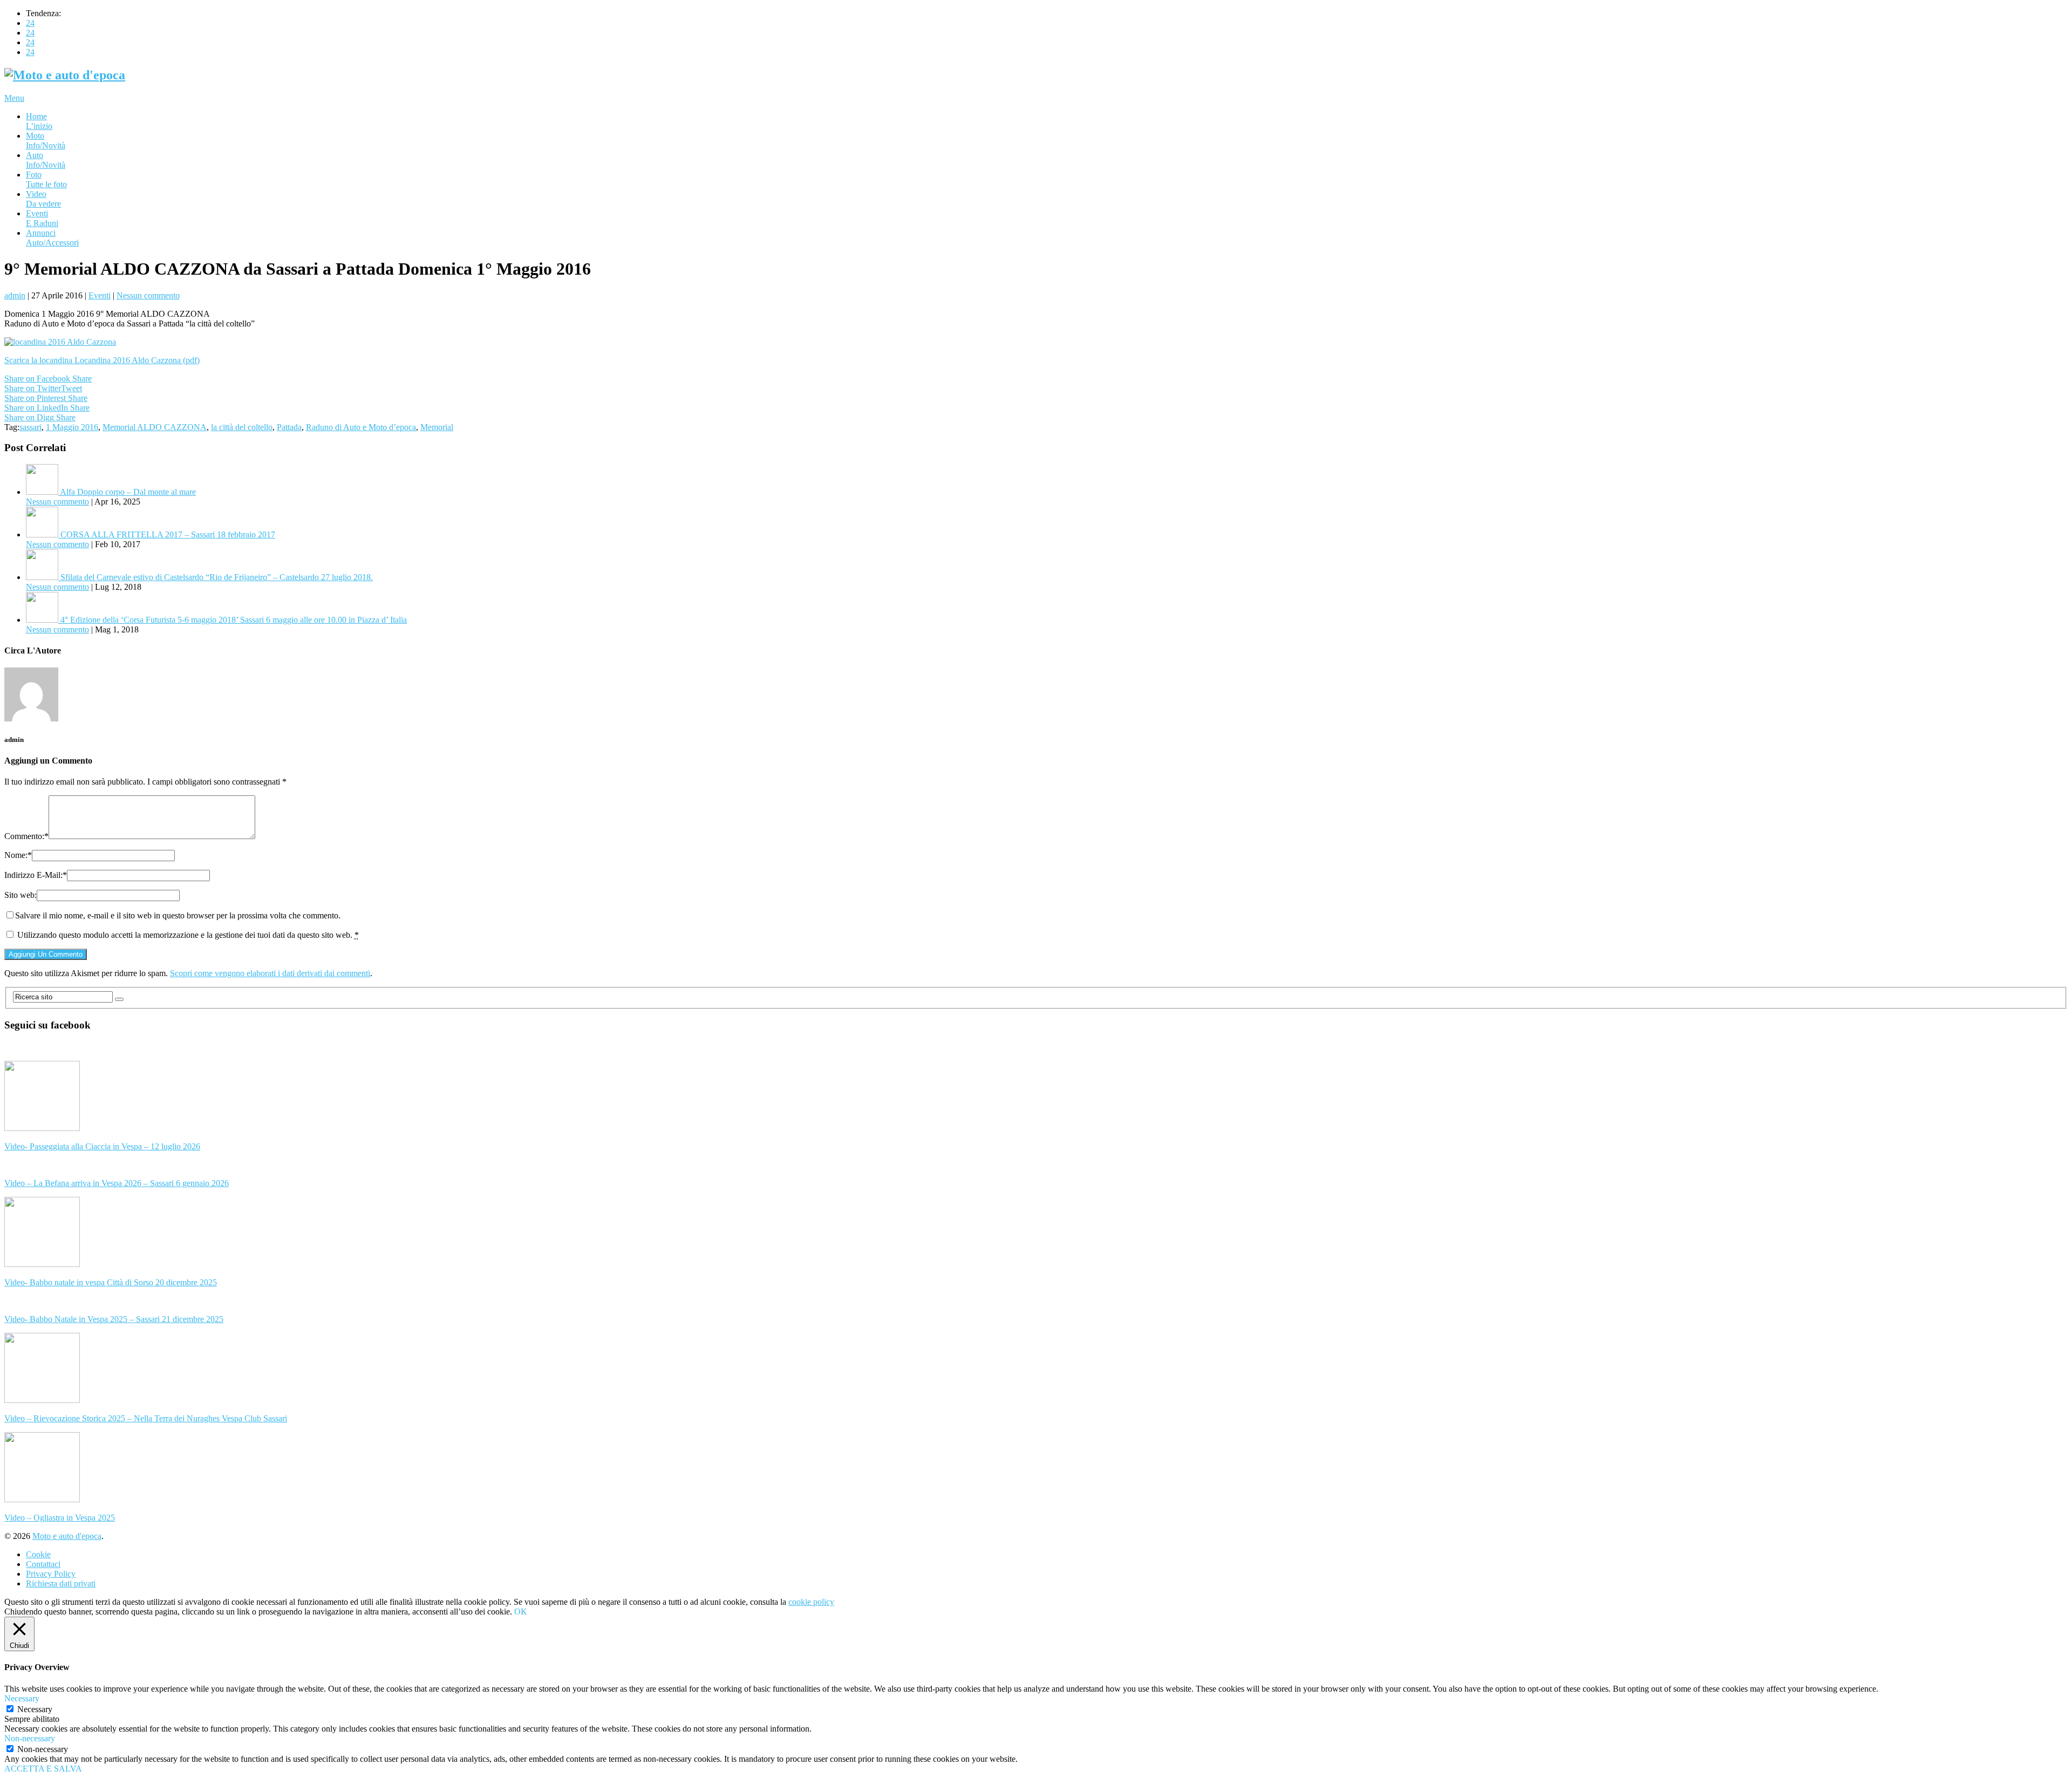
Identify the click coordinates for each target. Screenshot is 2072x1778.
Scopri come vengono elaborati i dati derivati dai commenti (270, 973)
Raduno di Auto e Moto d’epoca (361, 427)
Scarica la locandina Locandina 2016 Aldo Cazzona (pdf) (102, 360)
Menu (14, 98)
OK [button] (521, 1612)
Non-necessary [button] (30, 1738)
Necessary (35, 1709)
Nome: (18, 855)
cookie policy (811, 1602)
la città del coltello (242, 427)
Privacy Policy (51, 1574)
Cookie (38, 1554)
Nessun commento (148, 295)
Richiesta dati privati (61, 1583)
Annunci (52, 238)
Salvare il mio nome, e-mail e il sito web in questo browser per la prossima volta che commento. (178, 915)
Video (43, 199)
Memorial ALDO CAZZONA (155, 427)
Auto (46, 160)
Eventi (42, 218)
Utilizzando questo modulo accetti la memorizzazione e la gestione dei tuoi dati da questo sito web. (188, 935)
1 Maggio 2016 (72, 427)
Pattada (289, 427)
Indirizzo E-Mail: (36, 875)
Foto (46, 179)
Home (39, 121)
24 (30, 23)
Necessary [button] (22, 1698)
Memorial (437, 427)
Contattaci (43, 1564)
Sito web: (21, 895)
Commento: (26, 836)
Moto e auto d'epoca (67, 1536)
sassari (30, 427)
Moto (46, 141)
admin (15, 295)
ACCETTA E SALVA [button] (43, 1769)
